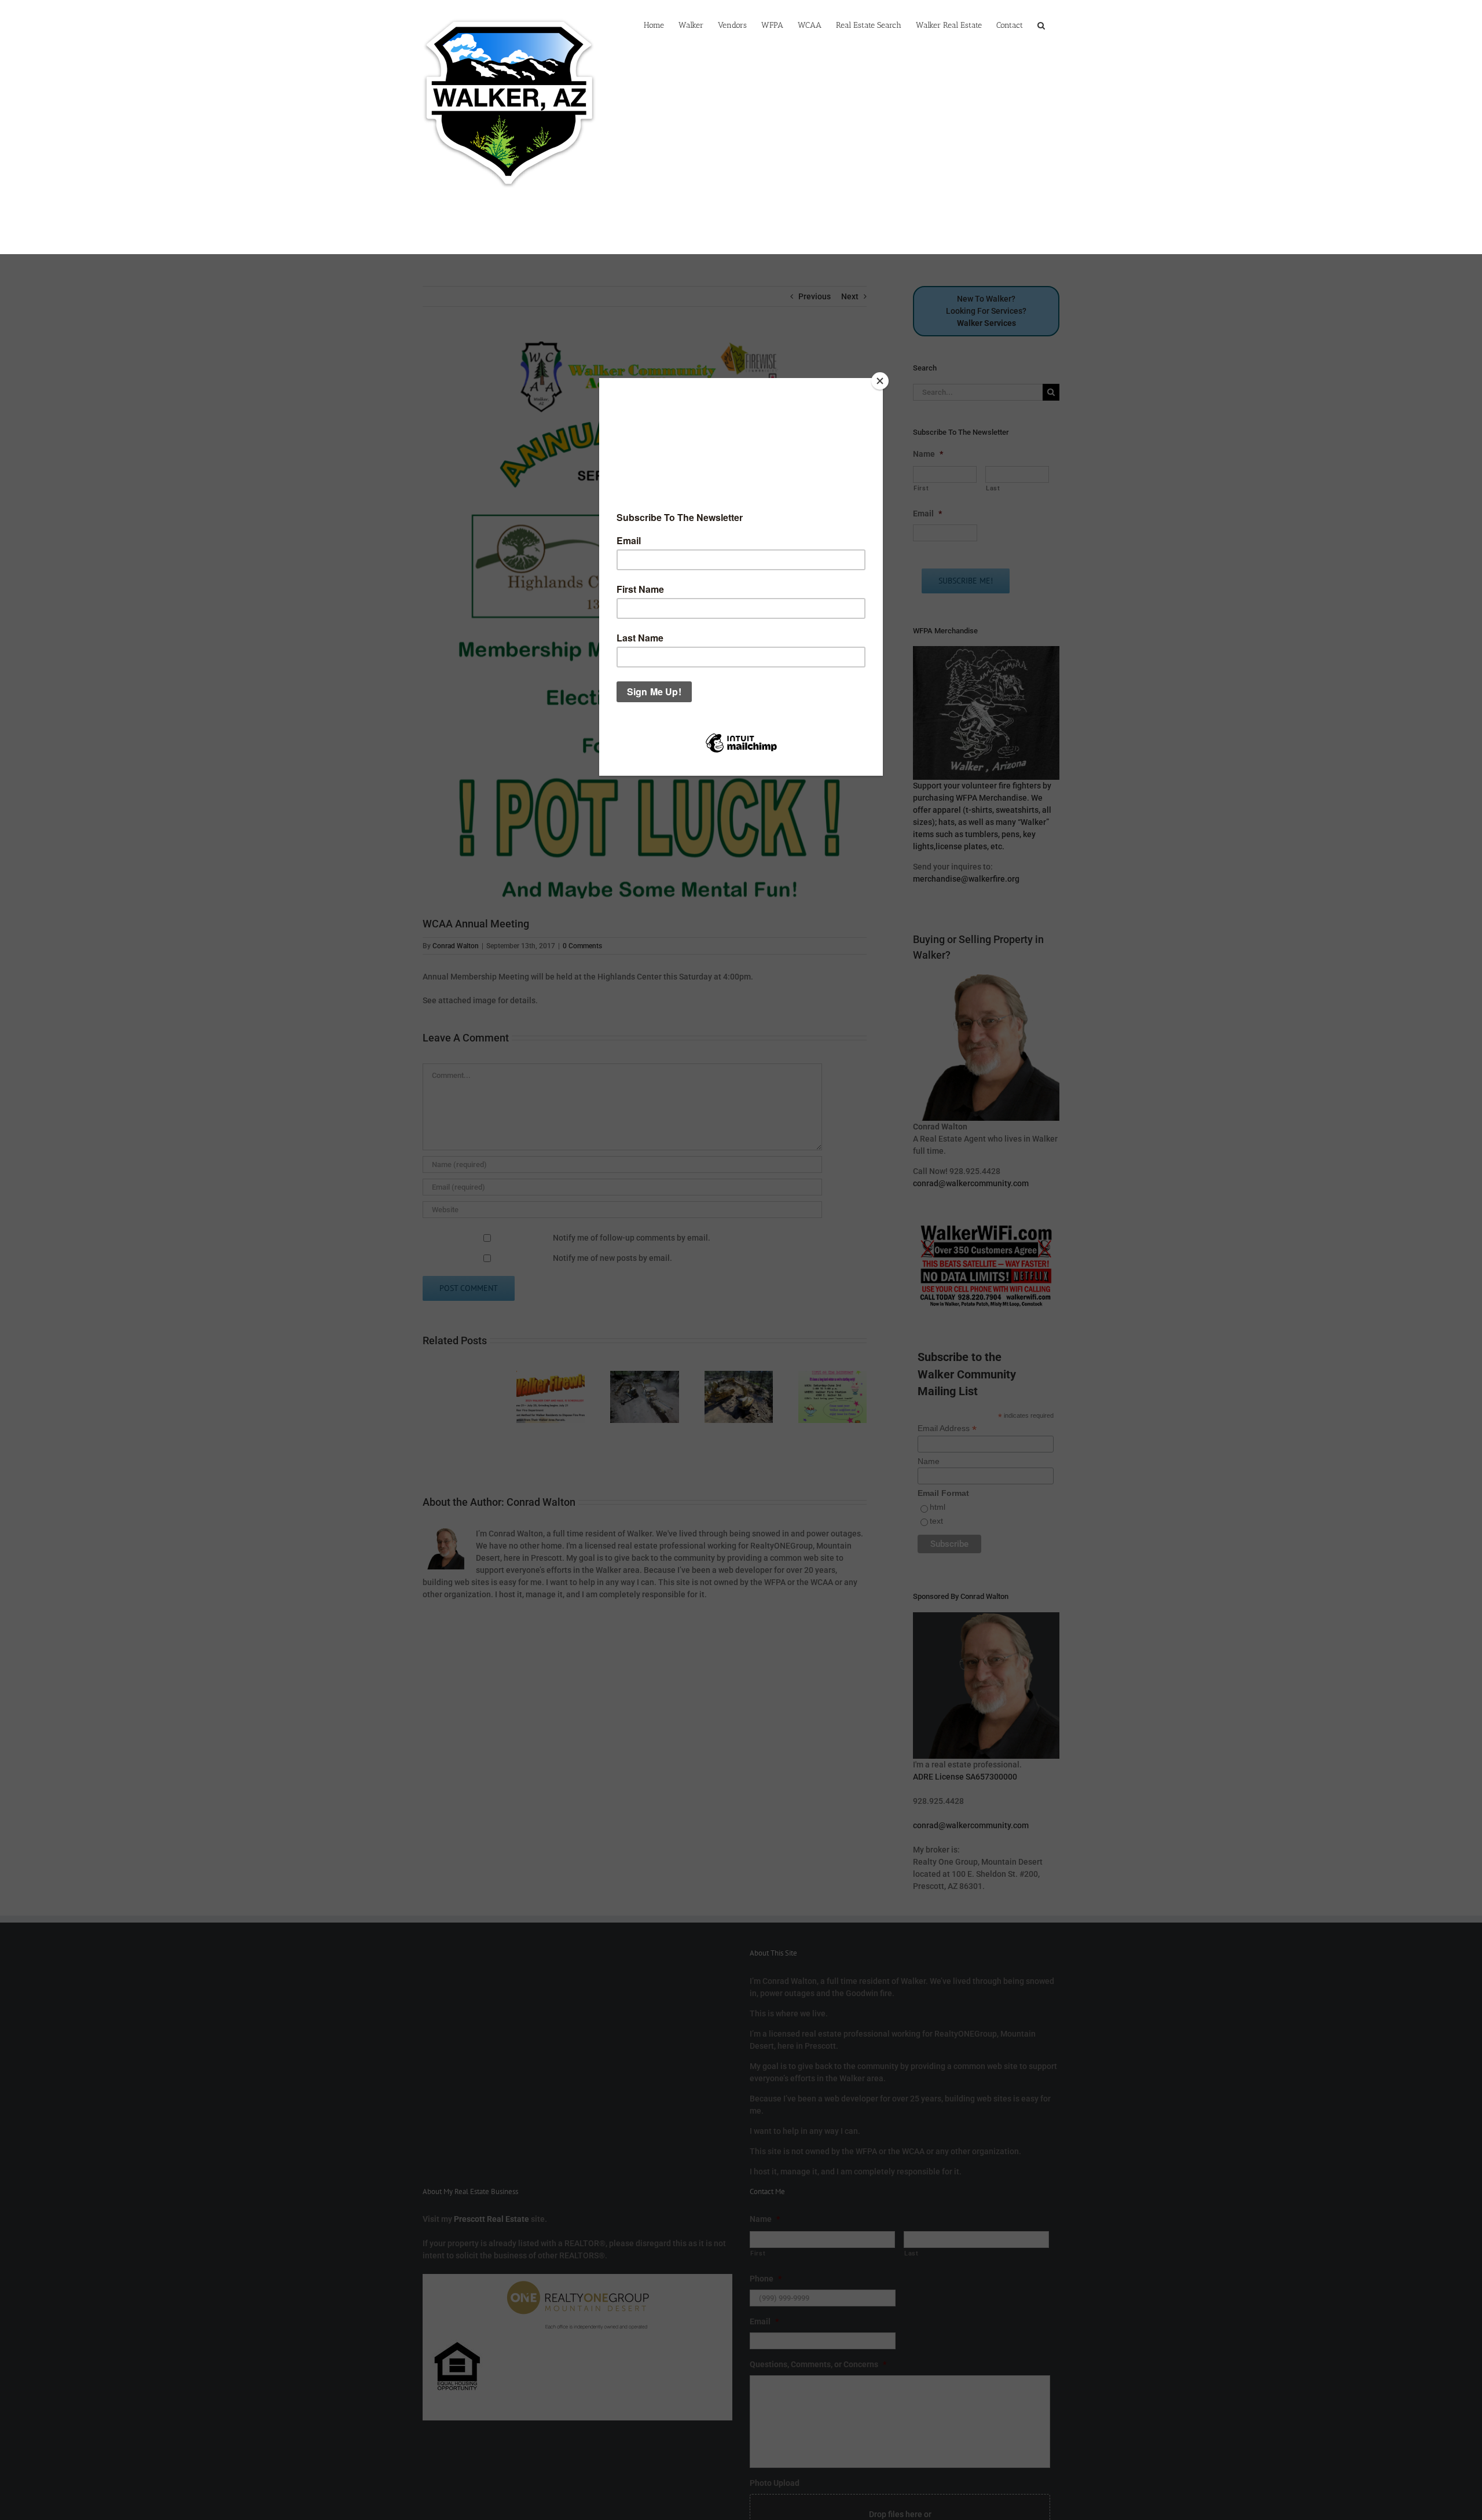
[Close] (880, 381)
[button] (1041, 24)
